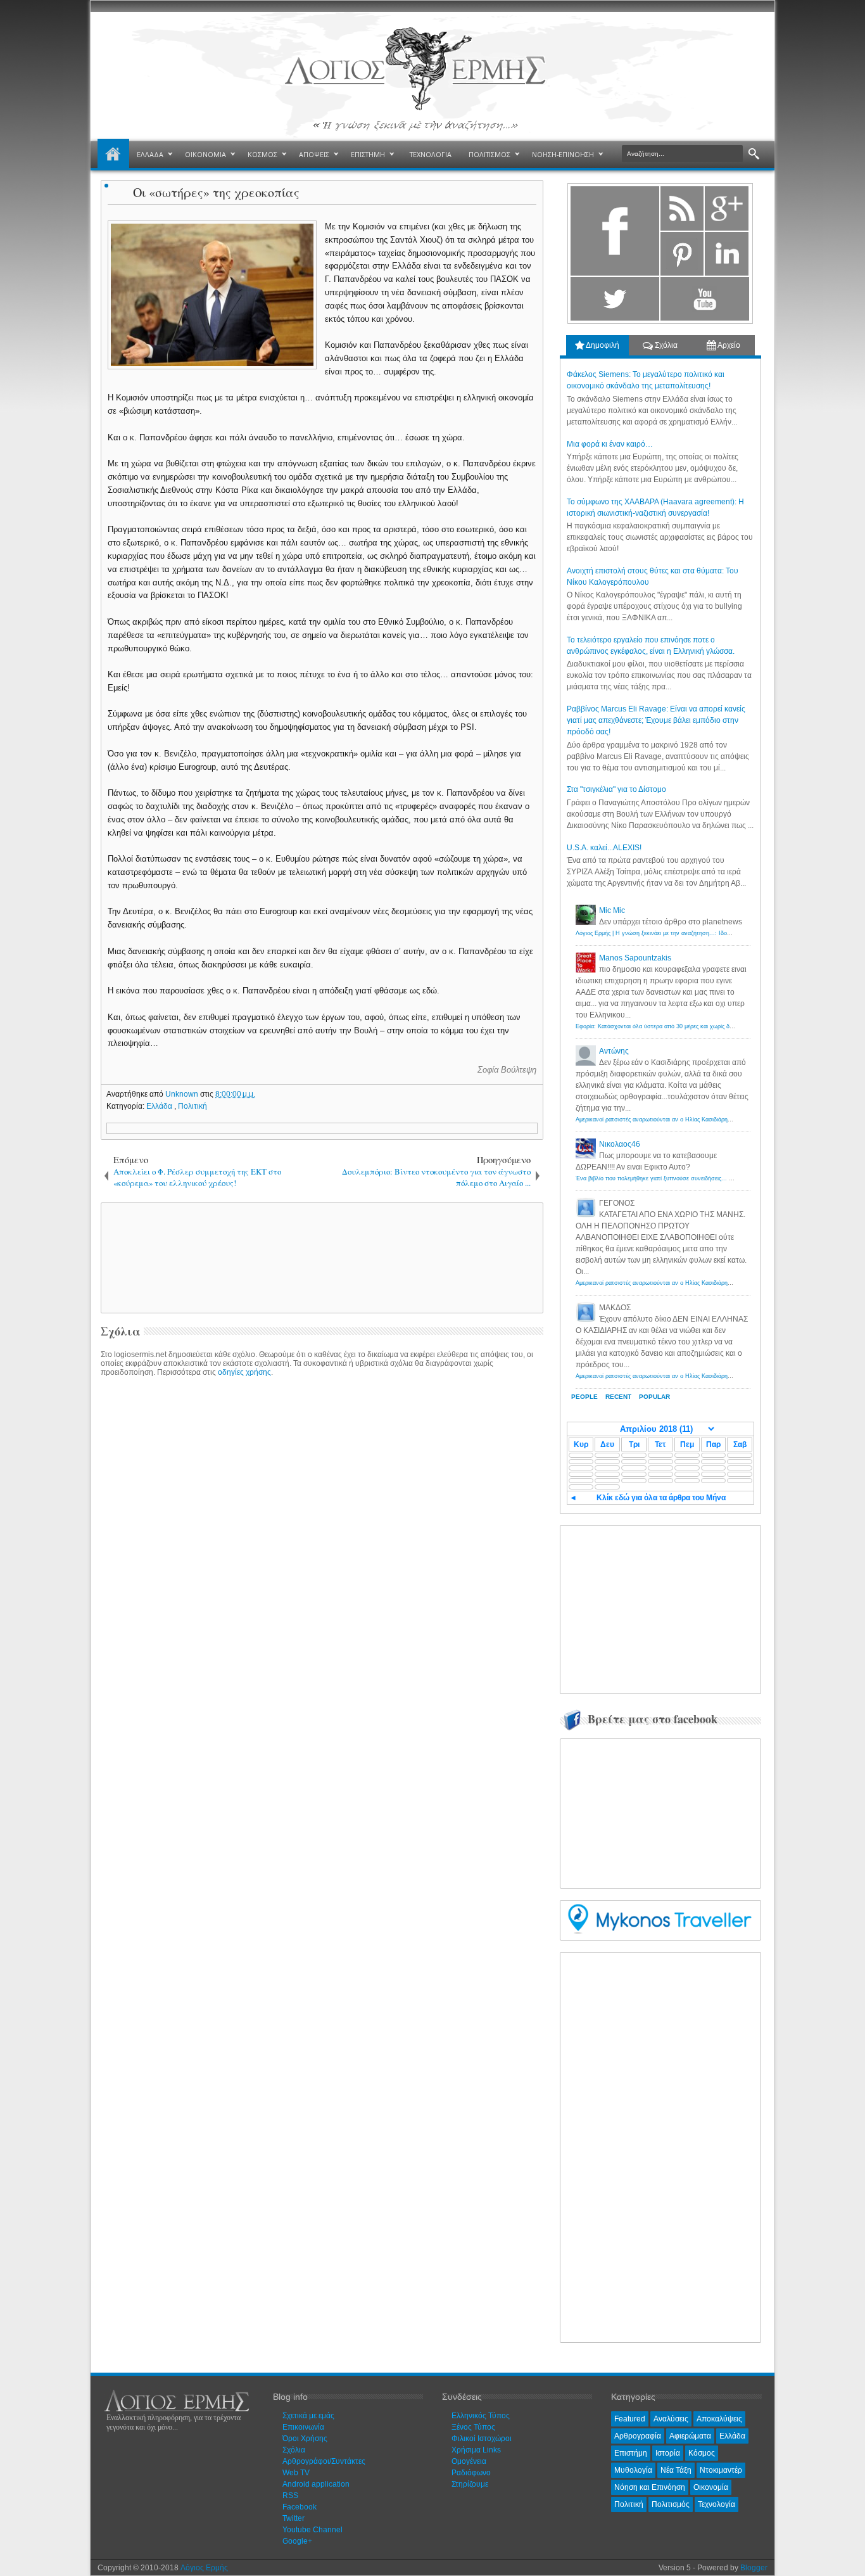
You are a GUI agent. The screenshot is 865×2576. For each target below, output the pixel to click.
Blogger (754, 2568)
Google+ (297, 2541)
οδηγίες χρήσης (244, 1372)
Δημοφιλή (602, 345)
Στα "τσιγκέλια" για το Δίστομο (616, 789)
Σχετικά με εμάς (308, 2416)
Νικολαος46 (620, 1144)
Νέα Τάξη (676, 2470)
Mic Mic (612, 910)
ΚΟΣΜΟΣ (262, 154)
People (584, 1397)
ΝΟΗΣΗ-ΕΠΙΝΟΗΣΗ (563, 154)
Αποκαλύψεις (719, 2419)
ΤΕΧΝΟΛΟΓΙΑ (431, 154)
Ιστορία (668, 2453)
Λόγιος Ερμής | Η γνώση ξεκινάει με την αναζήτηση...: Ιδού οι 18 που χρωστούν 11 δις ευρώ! (697, 933)
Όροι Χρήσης (305, 2439)
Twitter (294, 2518)
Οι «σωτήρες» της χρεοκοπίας (216, 192)
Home (113, 155)
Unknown (183, 1094)
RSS (290, 2496)
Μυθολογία (633, 2470)
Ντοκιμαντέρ (721, 2470)
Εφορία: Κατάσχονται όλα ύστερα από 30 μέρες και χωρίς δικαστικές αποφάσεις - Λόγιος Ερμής (699, 1026)
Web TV (296, 2473)
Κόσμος (702, 2453)
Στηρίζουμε (470, 2484)
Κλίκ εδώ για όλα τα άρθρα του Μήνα (661, 1498)
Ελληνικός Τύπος (481, 2416)
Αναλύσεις (671, 2419)
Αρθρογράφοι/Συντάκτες (324, 2461)
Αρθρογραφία (638, 2436)
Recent (618, 1397)
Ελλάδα (160, 1106)
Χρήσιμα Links (476, 2450)
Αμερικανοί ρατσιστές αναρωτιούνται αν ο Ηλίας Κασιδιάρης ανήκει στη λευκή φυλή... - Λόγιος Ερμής (707, 1119)
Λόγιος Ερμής (204, 2568)
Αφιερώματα (690, 2436)
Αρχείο (728, 345)
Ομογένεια (469, 2461)
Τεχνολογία (717, 2504)
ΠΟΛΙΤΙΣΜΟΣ (489, 154)
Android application (316, 2484)
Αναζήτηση (754, 154)
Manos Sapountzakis (635, 958)
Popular (654, 1397)
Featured (630, 2419)
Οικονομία (711, 2487)
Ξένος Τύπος (473, 2427)
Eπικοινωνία (303, 2427)
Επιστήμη (631, 2453)
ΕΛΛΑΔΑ (150, 154)
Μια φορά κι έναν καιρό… (610, 444)
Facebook (300, 2507)
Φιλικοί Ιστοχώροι (482, 2439)
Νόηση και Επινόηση (650, 2487)
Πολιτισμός (671, 2504)
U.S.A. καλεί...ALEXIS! (604, 848)
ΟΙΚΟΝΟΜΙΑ (205, 154)
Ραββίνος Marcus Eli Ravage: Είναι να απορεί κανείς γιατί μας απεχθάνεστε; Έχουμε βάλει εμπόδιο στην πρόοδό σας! (656, 720)
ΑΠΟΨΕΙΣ (314, 154)
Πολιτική (193, 1106)
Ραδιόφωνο (471, 2473)
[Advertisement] (320, 1257)
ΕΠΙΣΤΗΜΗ (368, 154)
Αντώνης (614, 1051)
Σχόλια (665, 345)
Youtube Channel (313, 2530)
